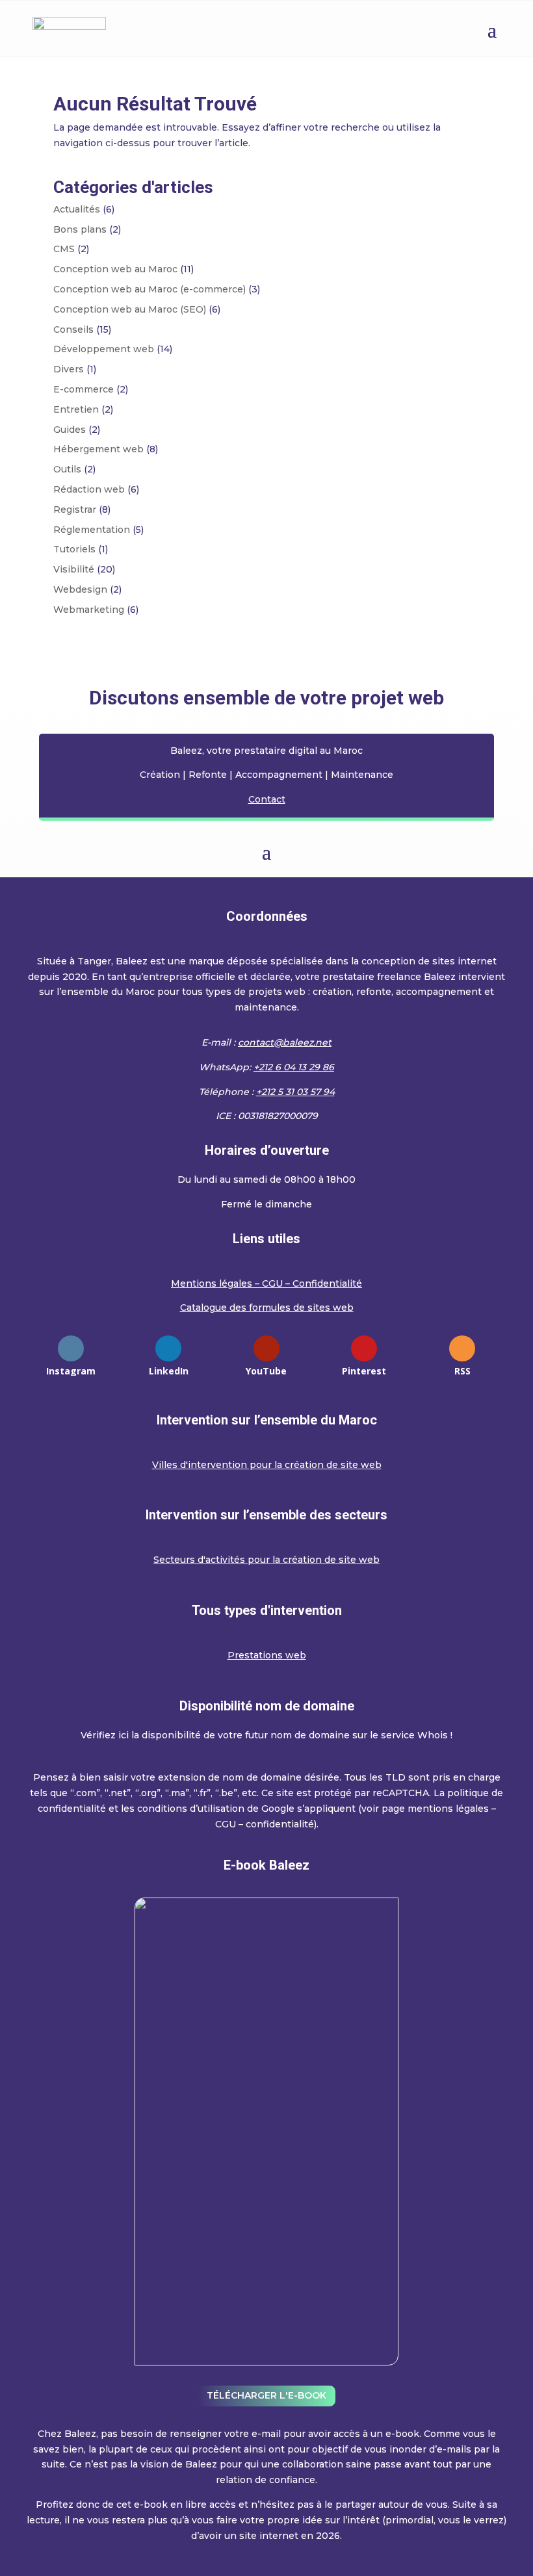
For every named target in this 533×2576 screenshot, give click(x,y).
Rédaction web (89, 489)
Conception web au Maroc (115, 269)
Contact (267, 799)
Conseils (73, 329)
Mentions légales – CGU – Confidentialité (266, 1283)
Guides (70, 430)
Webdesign (80, 589)
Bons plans (80, 229)
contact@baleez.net (285, 1042)
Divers (69, 369)
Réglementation (92, 530)
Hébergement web (98, 449)
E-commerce (84, 389)
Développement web (104, 349)
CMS (64, 249)
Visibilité (74, 569)
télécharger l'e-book (266, 2395)
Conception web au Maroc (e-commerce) (149, 289)
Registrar (75, 509)
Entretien (76, 409)
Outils (67, 469)
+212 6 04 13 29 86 (294, 1067)
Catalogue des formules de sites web (267, 1307)
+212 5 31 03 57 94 (295, 1092)
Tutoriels (74, 549)
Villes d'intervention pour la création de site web (267, 1465)
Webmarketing (89, 610)
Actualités (77, 209)
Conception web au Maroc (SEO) (130, 309)
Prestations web (267, 1655)
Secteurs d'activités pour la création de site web (266, 1560)
